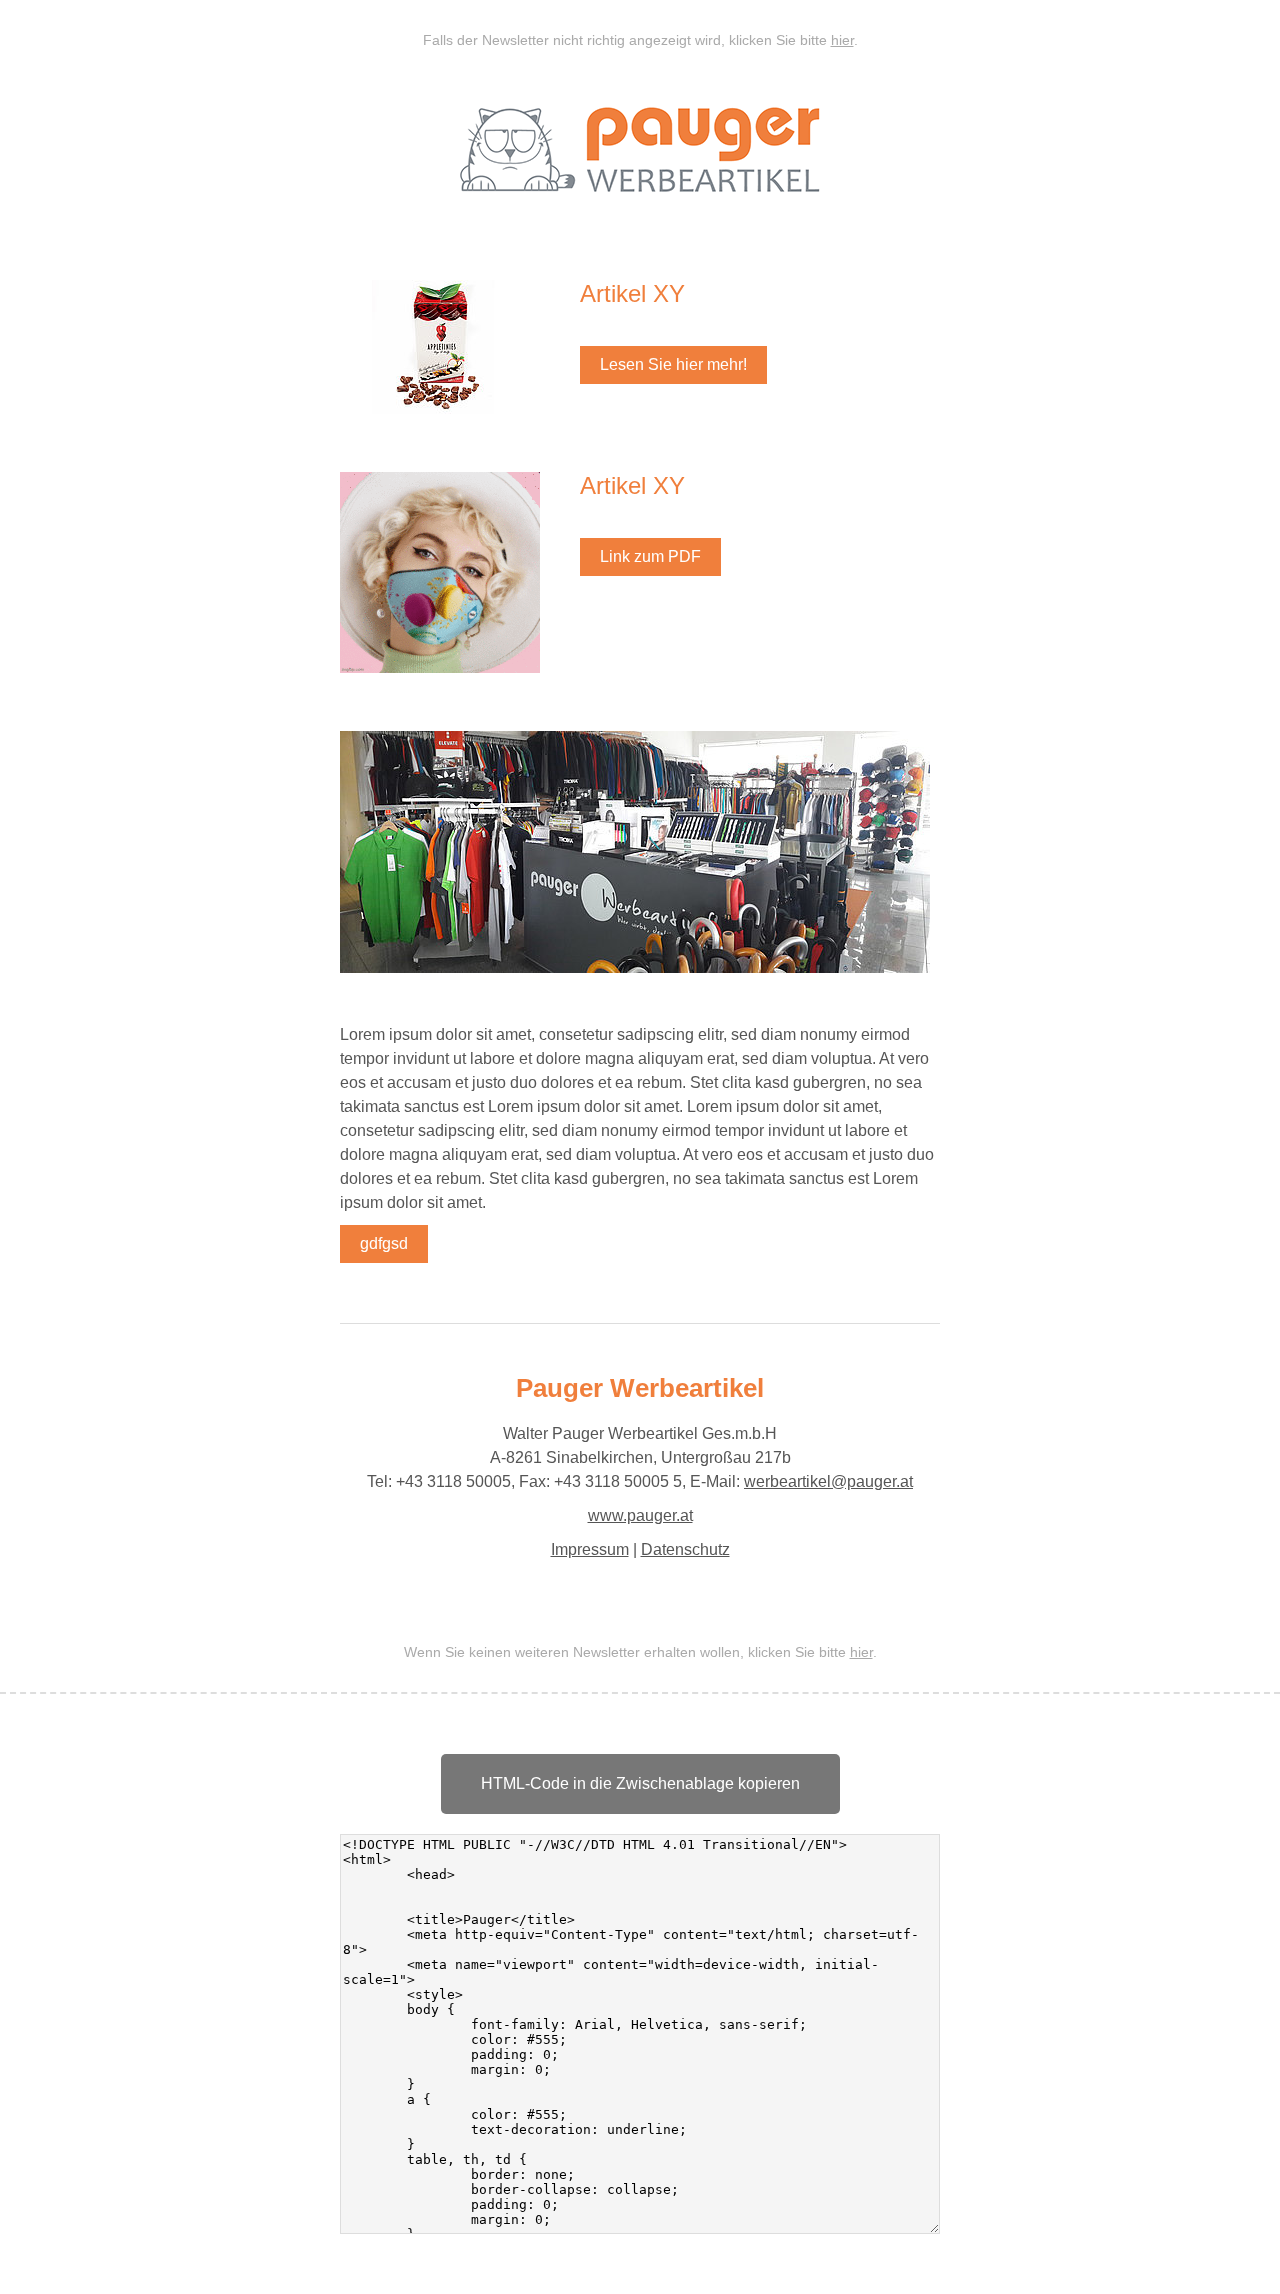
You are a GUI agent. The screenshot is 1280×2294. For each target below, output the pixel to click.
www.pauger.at (640, 1515)
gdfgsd (384, 1243)
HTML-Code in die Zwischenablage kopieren (640, 1783)
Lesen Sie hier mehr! (673, 364)
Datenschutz (685, 1549)
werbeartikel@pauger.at (828, 1481)
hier (842, 40)
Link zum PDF (650, 556)
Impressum (590, 1549)
